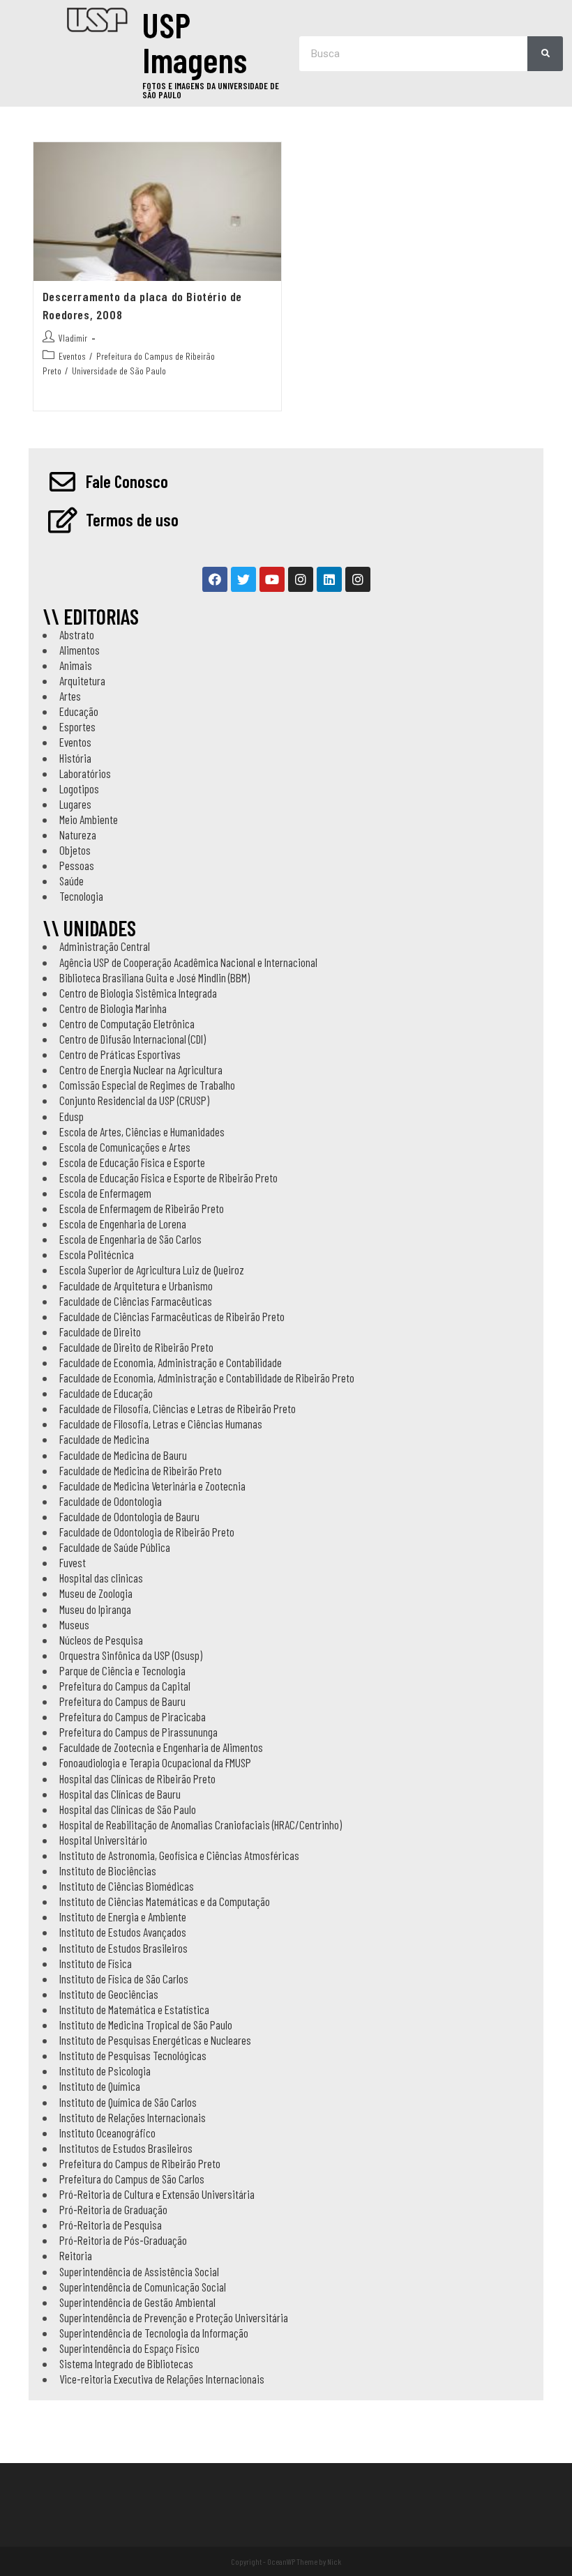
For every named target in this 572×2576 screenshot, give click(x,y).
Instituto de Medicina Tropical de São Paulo (146, 2025)
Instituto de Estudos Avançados (123, 1932)
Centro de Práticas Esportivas (120, 1054)
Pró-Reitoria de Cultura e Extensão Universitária (157, 2194)
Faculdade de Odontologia (111, 1501)
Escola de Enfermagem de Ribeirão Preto (142, 1208)
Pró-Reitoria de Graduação (113, 2209)
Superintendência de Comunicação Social (143, 2287)
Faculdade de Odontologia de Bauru (129, 1516)
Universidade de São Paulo (119, 371)
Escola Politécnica (97, 1254)
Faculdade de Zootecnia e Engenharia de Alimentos (161, 1747)
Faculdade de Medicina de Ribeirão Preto (141, 1470)
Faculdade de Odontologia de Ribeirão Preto (147, 1532)
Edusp (71, 1116)
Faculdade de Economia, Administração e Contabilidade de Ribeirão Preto (207, 1378)
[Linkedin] (329, 579)
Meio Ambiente (89, 819)
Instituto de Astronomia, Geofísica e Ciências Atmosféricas (179, 1855)
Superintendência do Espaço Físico (129, 2348)
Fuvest (73, 1562)
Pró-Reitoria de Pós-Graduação (123, 2240)
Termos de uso (132, 519)
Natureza (78, 834)
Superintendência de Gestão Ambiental (137, 2302)
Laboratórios (85, 773)
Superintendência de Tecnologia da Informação (154, 2333)
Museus (74, 1624)
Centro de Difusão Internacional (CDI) (133, 1039)
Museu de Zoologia (96, 1593)
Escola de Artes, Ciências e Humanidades (142, 1131)
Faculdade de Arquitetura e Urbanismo (136, 1286)
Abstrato (77, 634)
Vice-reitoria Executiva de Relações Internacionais (162, 2379)
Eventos (72, 356)
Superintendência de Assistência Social (139, 2271)
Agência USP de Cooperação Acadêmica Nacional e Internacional (188, 962)
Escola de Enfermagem (105, 1193)
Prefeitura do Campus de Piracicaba (133, 1716)
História (75, 758)
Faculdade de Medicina (104, 1439)
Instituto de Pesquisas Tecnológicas (133, 2055)
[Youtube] (272, 579)
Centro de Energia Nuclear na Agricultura (141, 1069)
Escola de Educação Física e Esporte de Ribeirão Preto (168, 1178)
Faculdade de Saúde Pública (115, 1547)
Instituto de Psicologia (105, 2071)
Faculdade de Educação (106, 1393)
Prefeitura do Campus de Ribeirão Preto (140, 2163)
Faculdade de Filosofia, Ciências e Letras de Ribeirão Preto (178, 1408)
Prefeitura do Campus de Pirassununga (138, 1732)
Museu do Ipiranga (95, 1609)
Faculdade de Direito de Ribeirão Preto (136, 1347)
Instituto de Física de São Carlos (124, 1979)
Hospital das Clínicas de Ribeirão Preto (137, 1778)
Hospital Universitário (103, 1840)
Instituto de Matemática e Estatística (134, 2009)
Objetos (75, 850)
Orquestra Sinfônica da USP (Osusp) (131, 1655)
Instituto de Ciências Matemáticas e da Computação (165, 1901)
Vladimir (73, 338)
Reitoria (76, 2255)
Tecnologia (81, 896)
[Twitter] (243, 579)
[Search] (545, 54)
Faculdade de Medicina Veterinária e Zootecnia (152, 1486)
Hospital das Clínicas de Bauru (120, 1794)
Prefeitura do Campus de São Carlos (132, 2179)
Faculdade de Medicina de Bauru (123, 1455)
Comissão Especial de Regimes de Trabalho (147, 1085)
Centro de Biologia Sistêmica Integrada (138, 993)
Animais (76, 665)
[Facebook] (215, 579)
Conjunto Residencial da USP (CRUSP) (134, 1100)
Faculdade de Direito (100, 1332)
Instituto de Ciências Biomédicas (127, 1886)
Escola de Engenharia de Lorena (123, 1224)
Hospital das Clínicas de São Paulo (128, 1809)
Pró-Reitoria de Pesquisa (111, 2225)
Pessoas (77, 865)
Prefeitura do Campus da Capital (125, 1686)
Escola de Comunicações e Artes (125, 1147)
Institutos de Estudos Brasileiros (126, 2148)
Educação (79, 711)
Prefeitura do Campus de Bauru (122, 1701)
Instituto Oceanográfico (107, 2133)
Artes (70, 696)
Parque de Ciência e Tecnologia (122, 1670)
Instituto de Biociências (108, 1870)
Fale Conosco (127, 481)
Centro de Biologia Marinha (113, 1008)
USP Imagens (195, 42)
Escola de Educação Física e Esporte (132, 1162)
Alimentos (80, 650)
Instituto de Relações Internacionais (133, 2117)
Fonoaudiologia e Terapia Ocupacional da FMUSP (155, 1762)
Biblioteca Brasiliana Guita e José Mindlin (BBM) (155, 977)
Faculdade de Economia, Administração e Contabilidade (171, 1362)
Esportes (77, 726)
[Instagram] (301, 579)
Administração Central (105, 946)
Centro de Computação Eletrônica (127, 1023)
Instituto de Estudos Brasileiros (123, 1948)
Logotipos (79, 788)
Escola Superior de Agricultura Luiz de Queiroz (152, 1270)
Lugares (75, 804)
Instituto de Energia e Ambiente (123, 1916)
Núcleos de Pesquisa (101, 1640)
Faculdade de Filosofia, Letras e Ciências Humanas (161, 1424)
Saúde (71, 881)
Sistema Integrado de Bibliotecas (126, 2363)
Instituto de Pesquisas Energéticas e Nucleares (155, 2040)
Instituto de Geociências (109, 1994)
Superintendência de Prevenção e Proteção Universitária (174, 2317)
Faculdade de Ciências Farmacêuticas (136, 1301)
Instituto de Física (96, 1963)
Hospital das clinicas (101, 1578)
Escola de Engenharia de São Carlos (130, 1239)
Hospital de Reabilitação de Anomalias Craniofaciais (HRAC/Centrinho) (201, 1824)
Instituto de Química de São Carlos (128, 2102)
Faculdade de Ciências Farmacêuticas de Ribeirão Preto (172, 1316)
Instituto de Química (100, 2086)
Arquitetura (82, 680)
